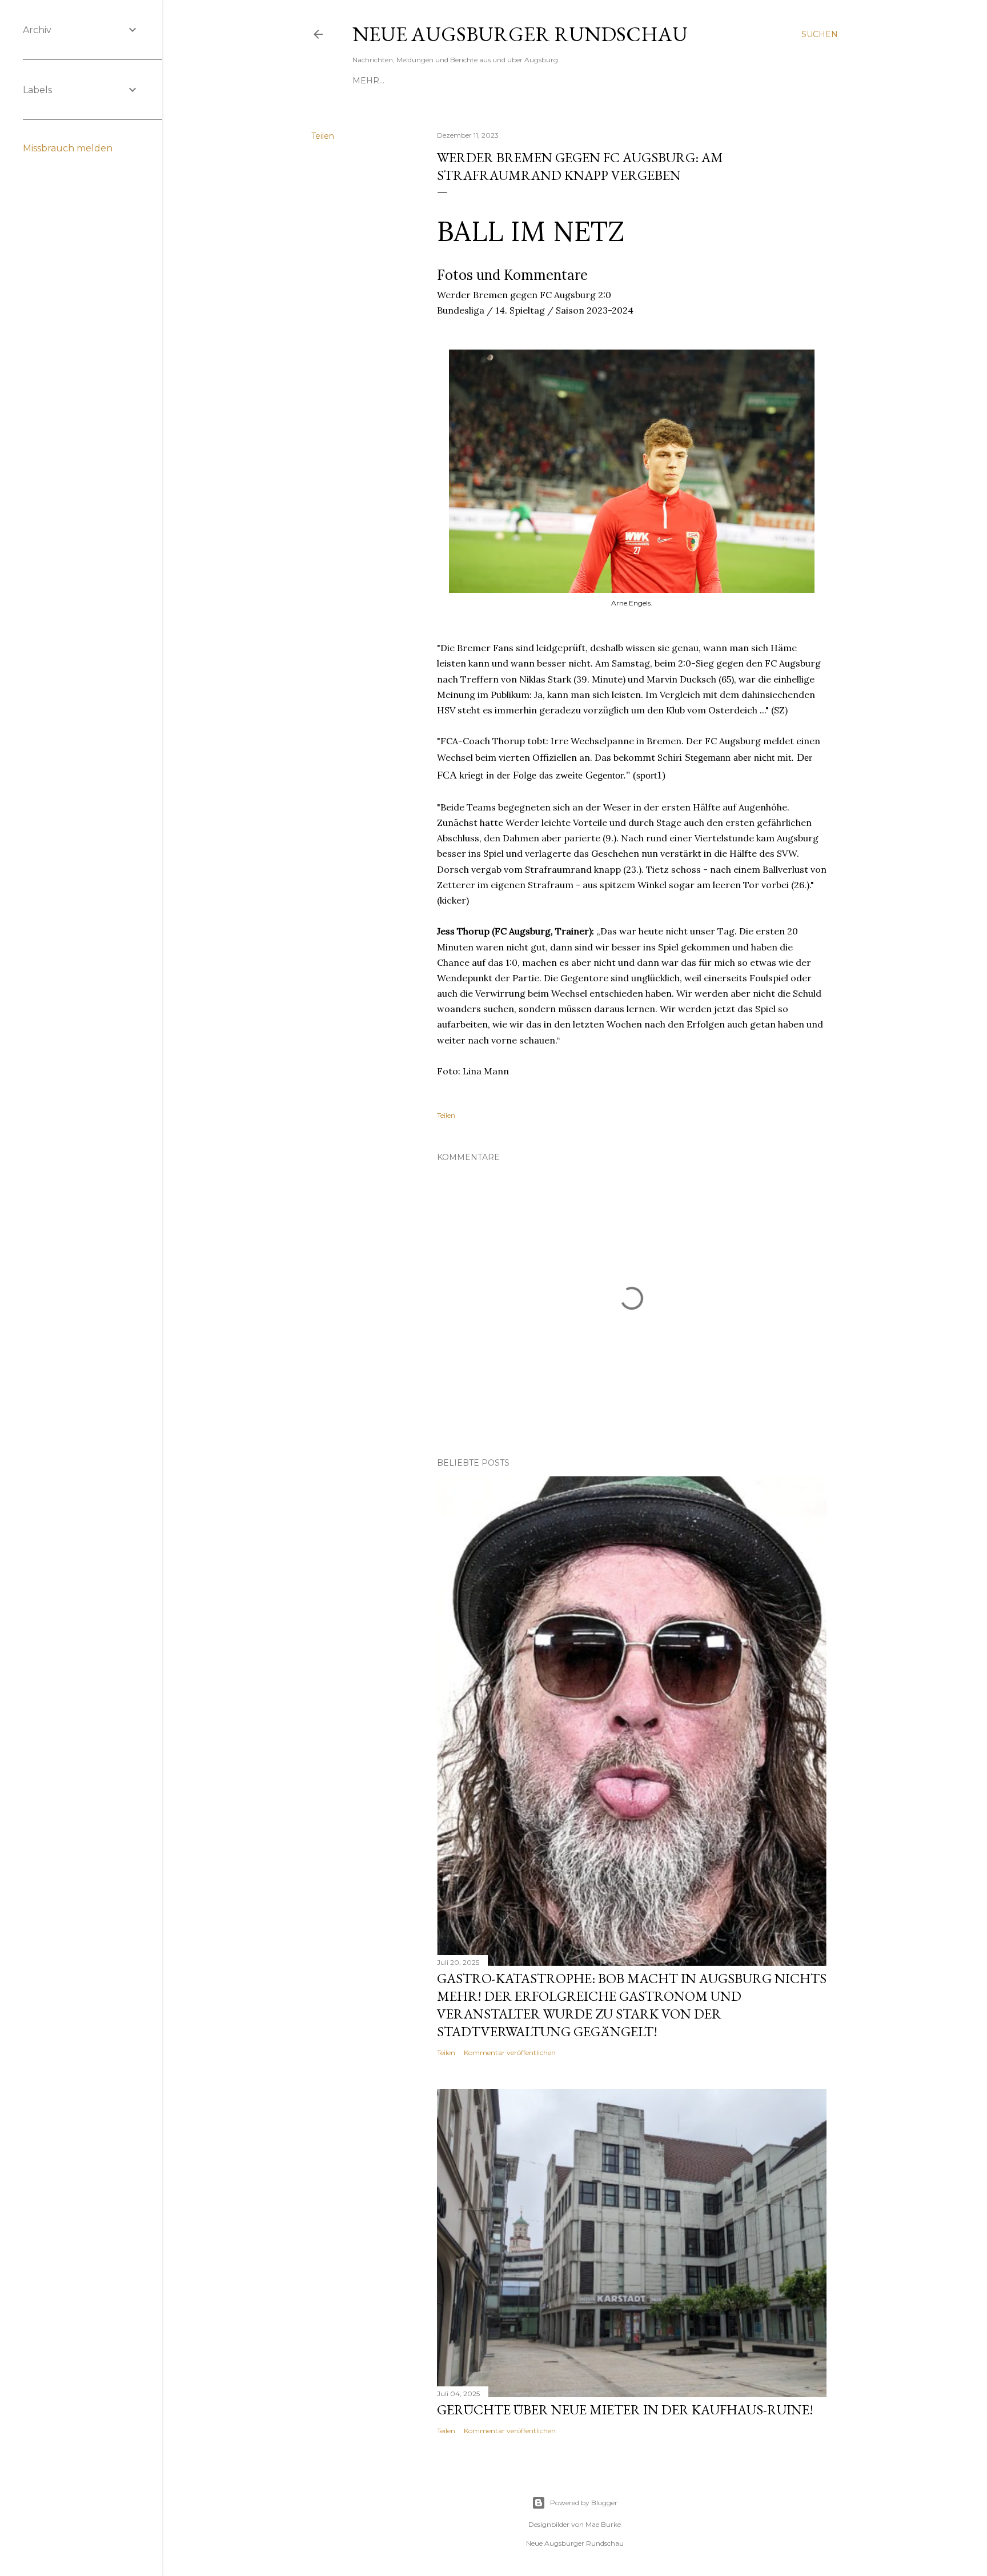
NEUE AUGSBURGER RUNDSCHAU (520, 34)
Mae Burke (603, 2524)
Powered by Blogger (584, 2503)
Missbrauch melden (68, 148)
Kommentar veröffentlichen (510, 2053)
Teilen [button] (323, 136)
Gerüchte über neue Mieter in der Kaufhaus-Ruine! (625, 2410)
